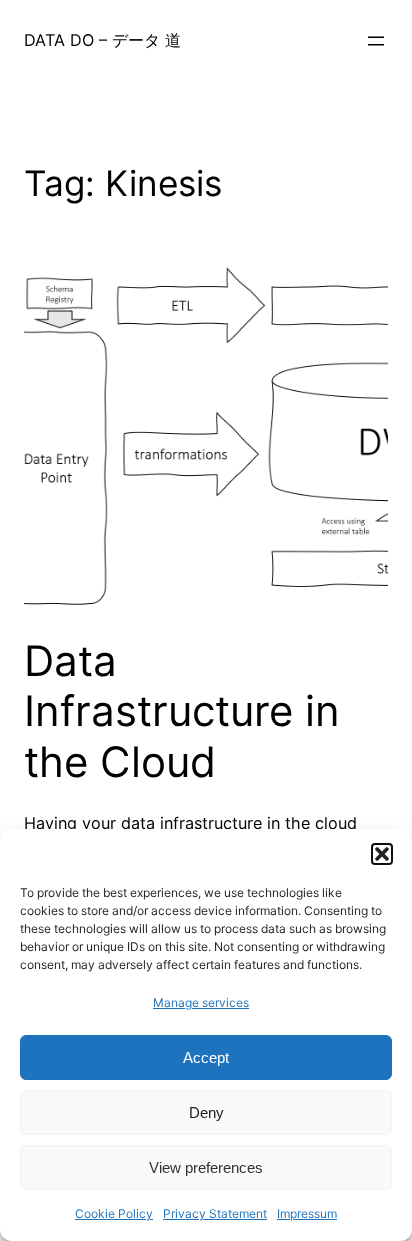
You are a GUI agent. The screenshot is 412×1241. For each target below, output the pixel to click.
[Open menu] (376, 41)
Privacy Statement (215, 1213)
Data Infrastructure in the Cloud (182, 711)
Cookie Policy (114, 1213)
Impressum (307, 1213)
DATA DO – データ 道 (102, 40)
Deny (206, 1112)
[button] (382, 854)
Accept (206, 1057)
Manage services (201, 1002)
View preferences (206, 1167)
